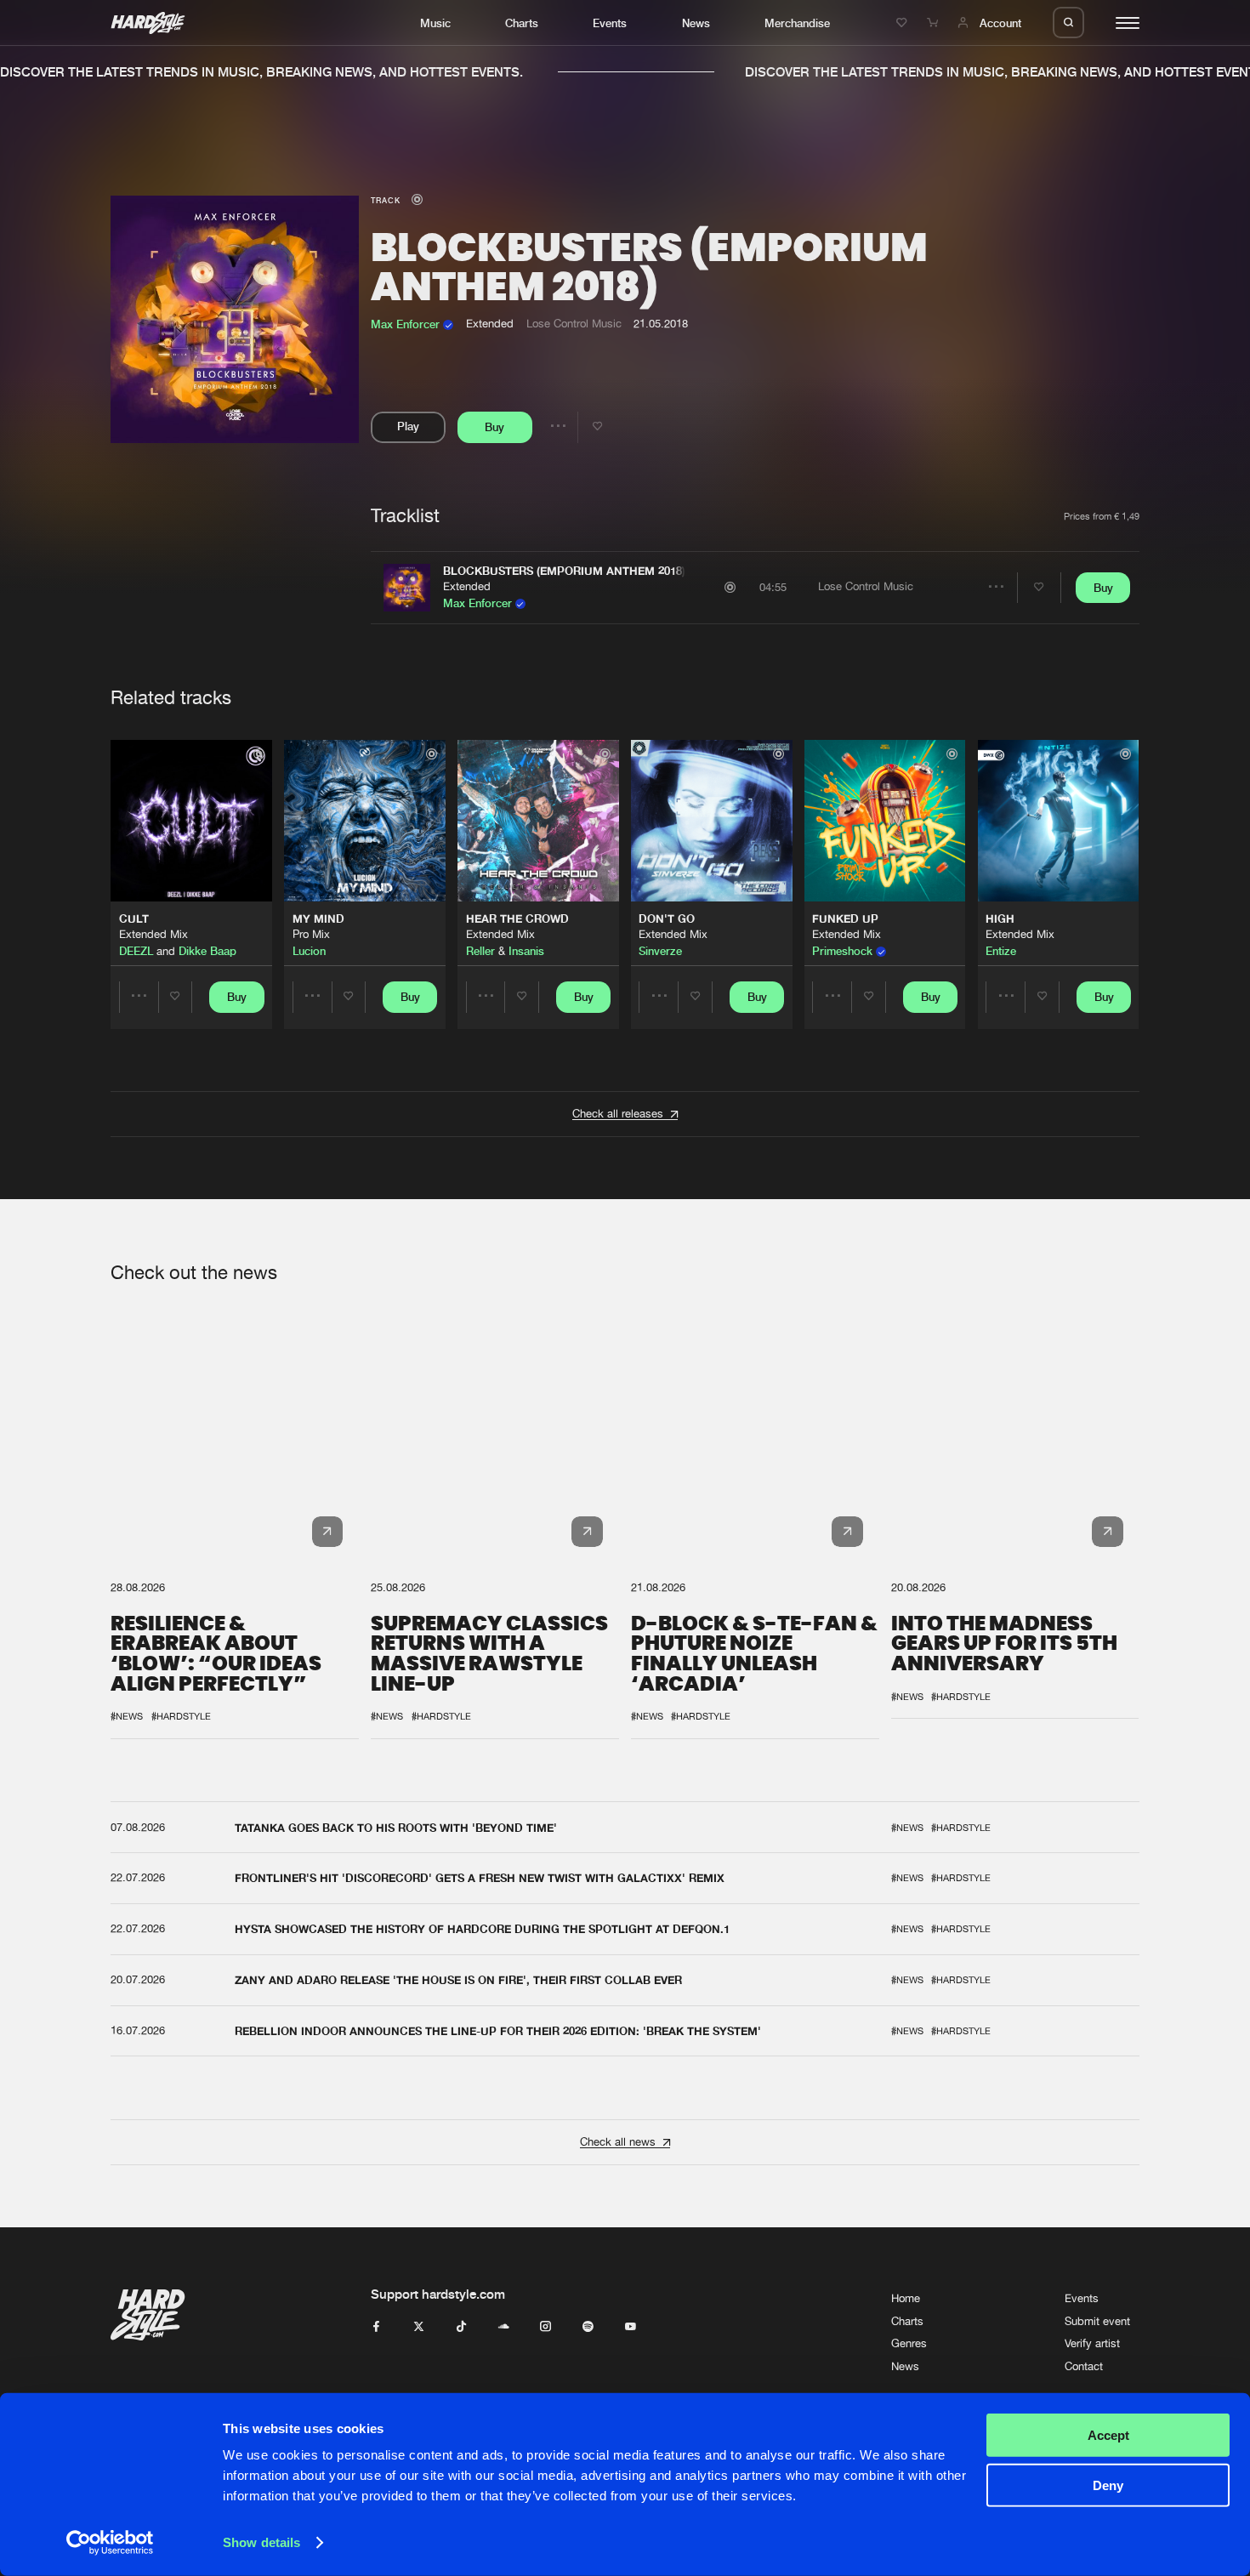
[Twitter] (419, 2327)
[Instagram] (545, 2327)
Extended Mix (153, 934)
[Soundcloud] (504, 2327)
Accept (1108, 2435)
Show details (261, 2542)
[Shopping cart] (935, 23)
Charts (522, 23)
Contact (1084, 2366)
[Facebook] (376, 2327)
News (696, 23)
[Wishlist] (904, 23)
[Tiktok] (461, 2327)
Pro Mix (311, 934)
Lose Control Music (574, 324)
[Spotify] (588, 2327)
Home (906, 2298)
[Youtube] (631, 2327)
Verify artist (1092, 2343)
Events (610, 23)
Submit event (1097, 2321)
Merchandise (797, 23)
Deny (1108, 2485)
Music (435, 23)
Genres (909, 2343)
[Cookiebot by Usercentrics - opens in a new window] (110, 2543)
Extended (467, 586)
